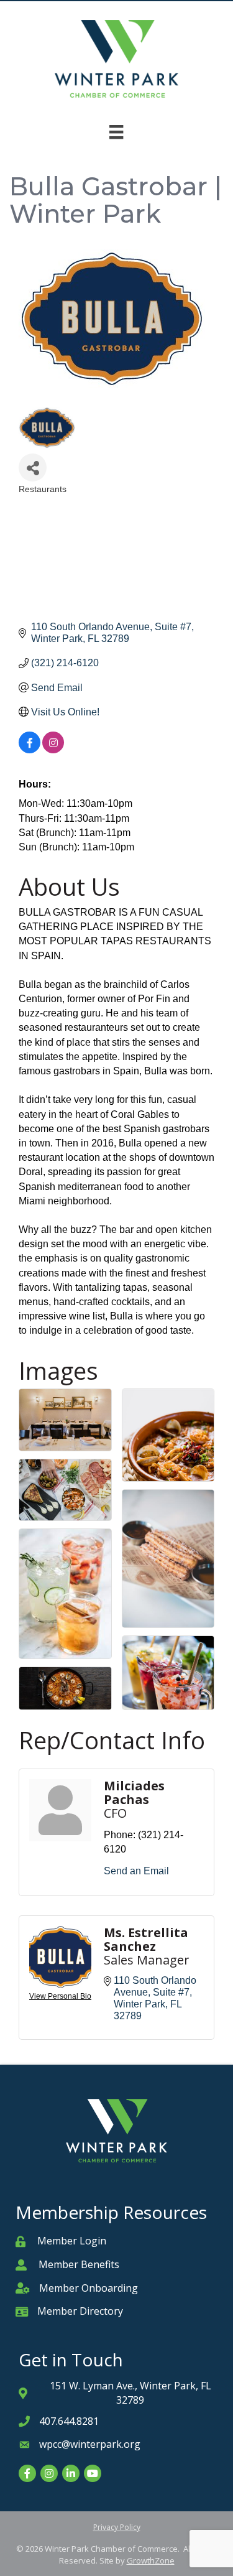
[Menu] (116, 132)
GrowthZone (151, 2560)
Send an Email (136, 1871)
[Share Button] (33, 467)
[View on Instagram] (53, 750)
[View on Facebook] (30, 750)
